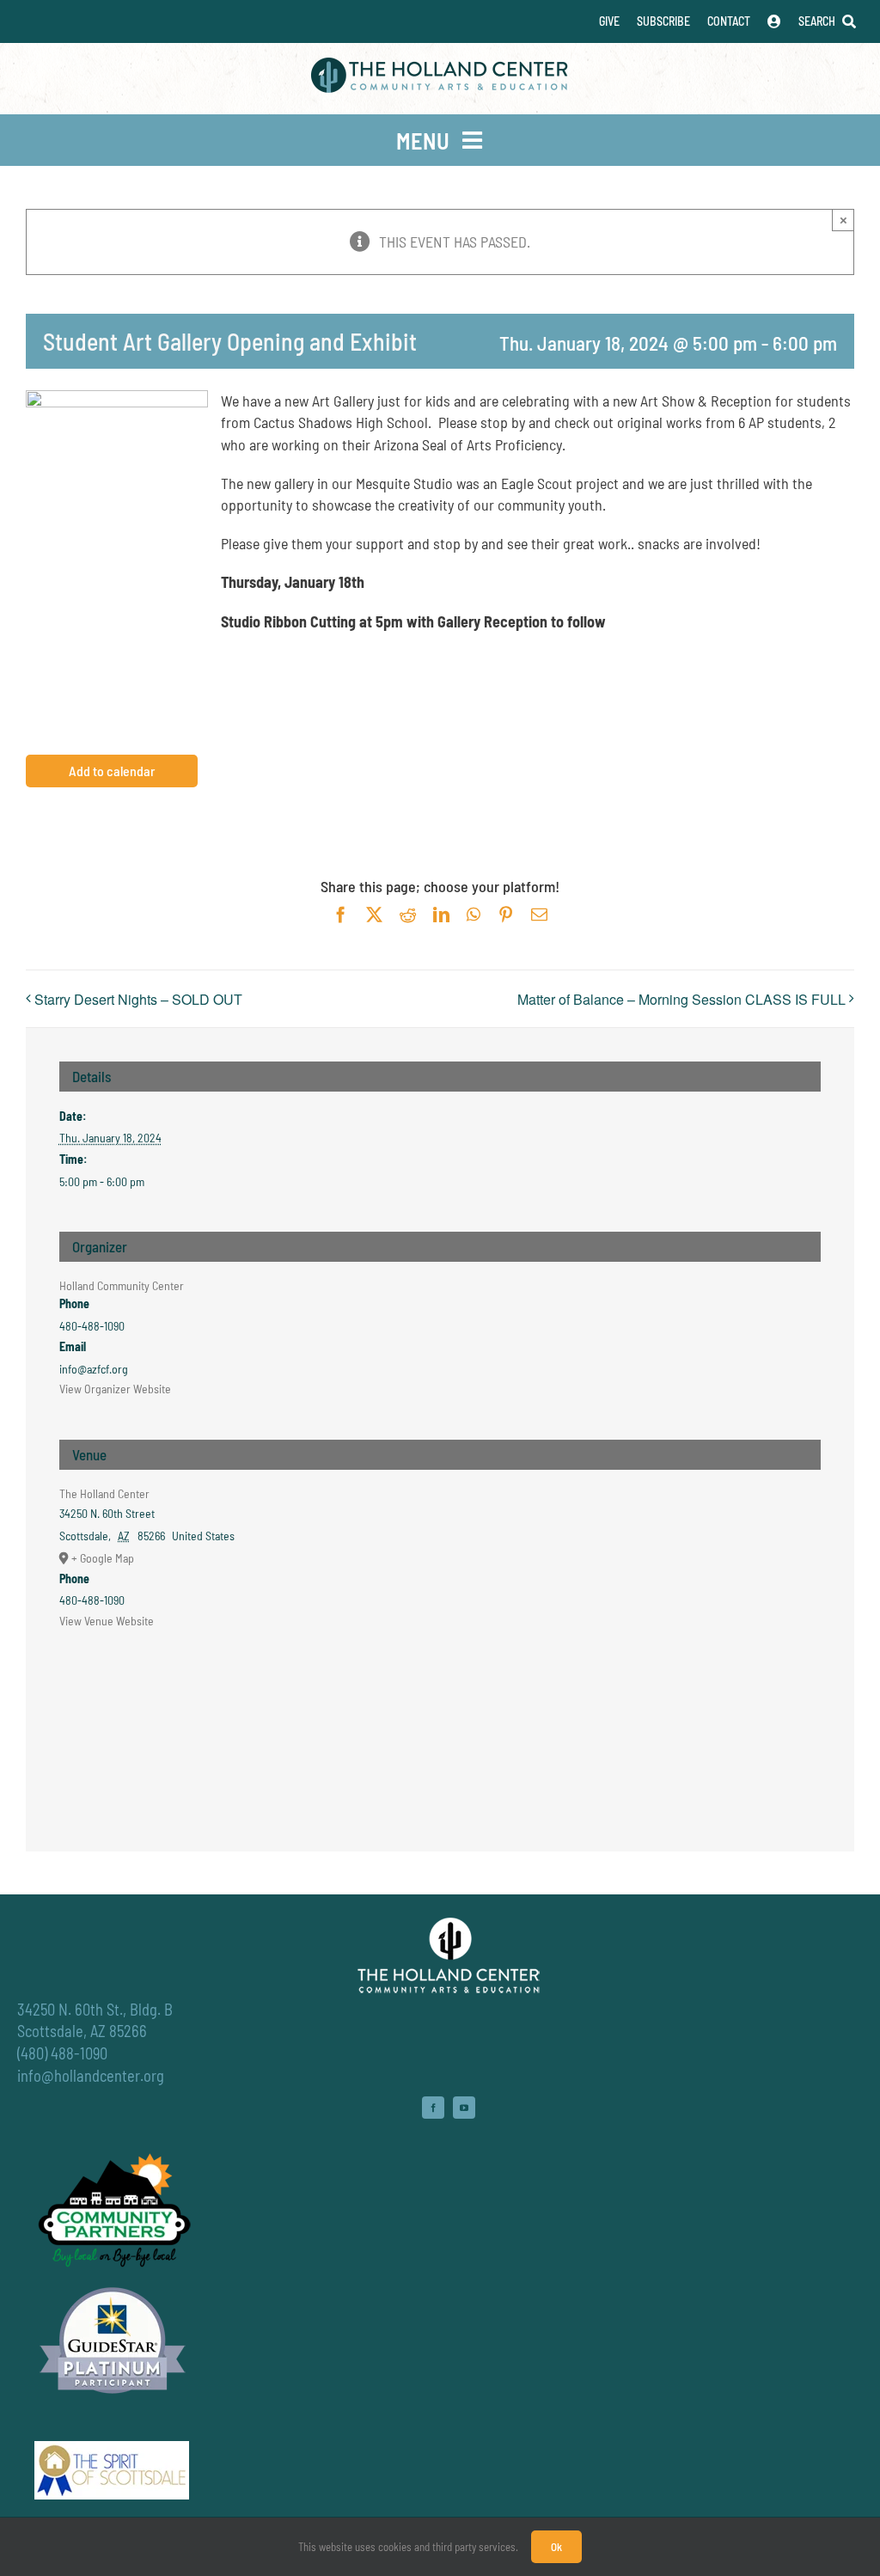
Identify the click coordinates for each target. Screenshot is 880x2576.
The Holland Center (104, 1493)
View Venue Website (107, 1621)
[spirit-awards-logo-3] (112, 2449)
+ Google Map (103, 1558)
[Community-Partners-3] (113, 2157)
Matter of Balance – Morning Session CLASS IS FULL (681, 999)
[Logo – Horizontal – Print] (440, 65)
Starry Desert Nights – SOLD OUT (138, 999)
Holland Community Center (122, 1285)
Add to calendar (112, 771)
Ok (556, 2547)
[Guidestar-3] (113, 2286)
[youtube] (464, 2108)
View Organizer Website (115, 1389)
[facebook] (433, 2108)
